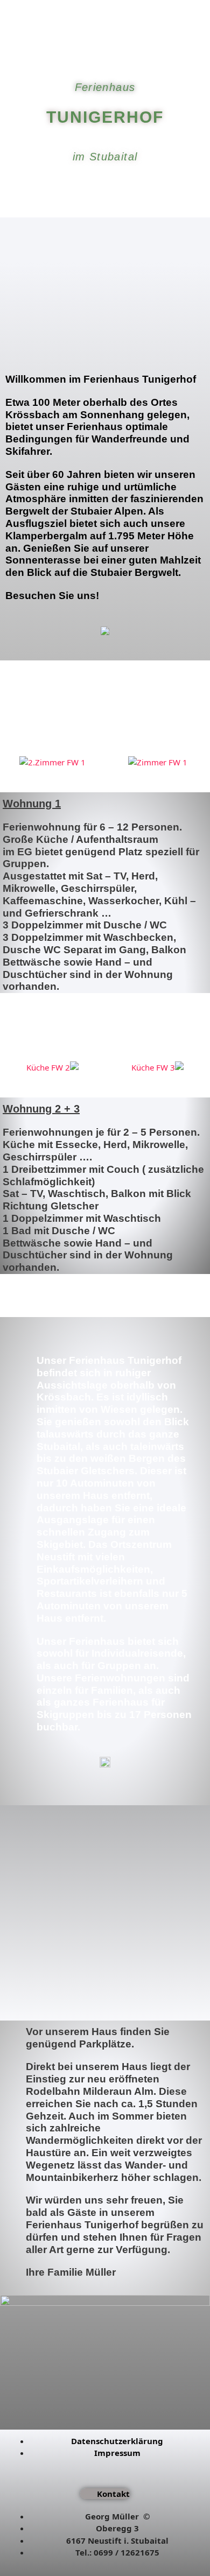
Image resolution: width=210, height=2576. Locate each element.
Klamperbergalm (46, 536)
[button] (10, 760)
